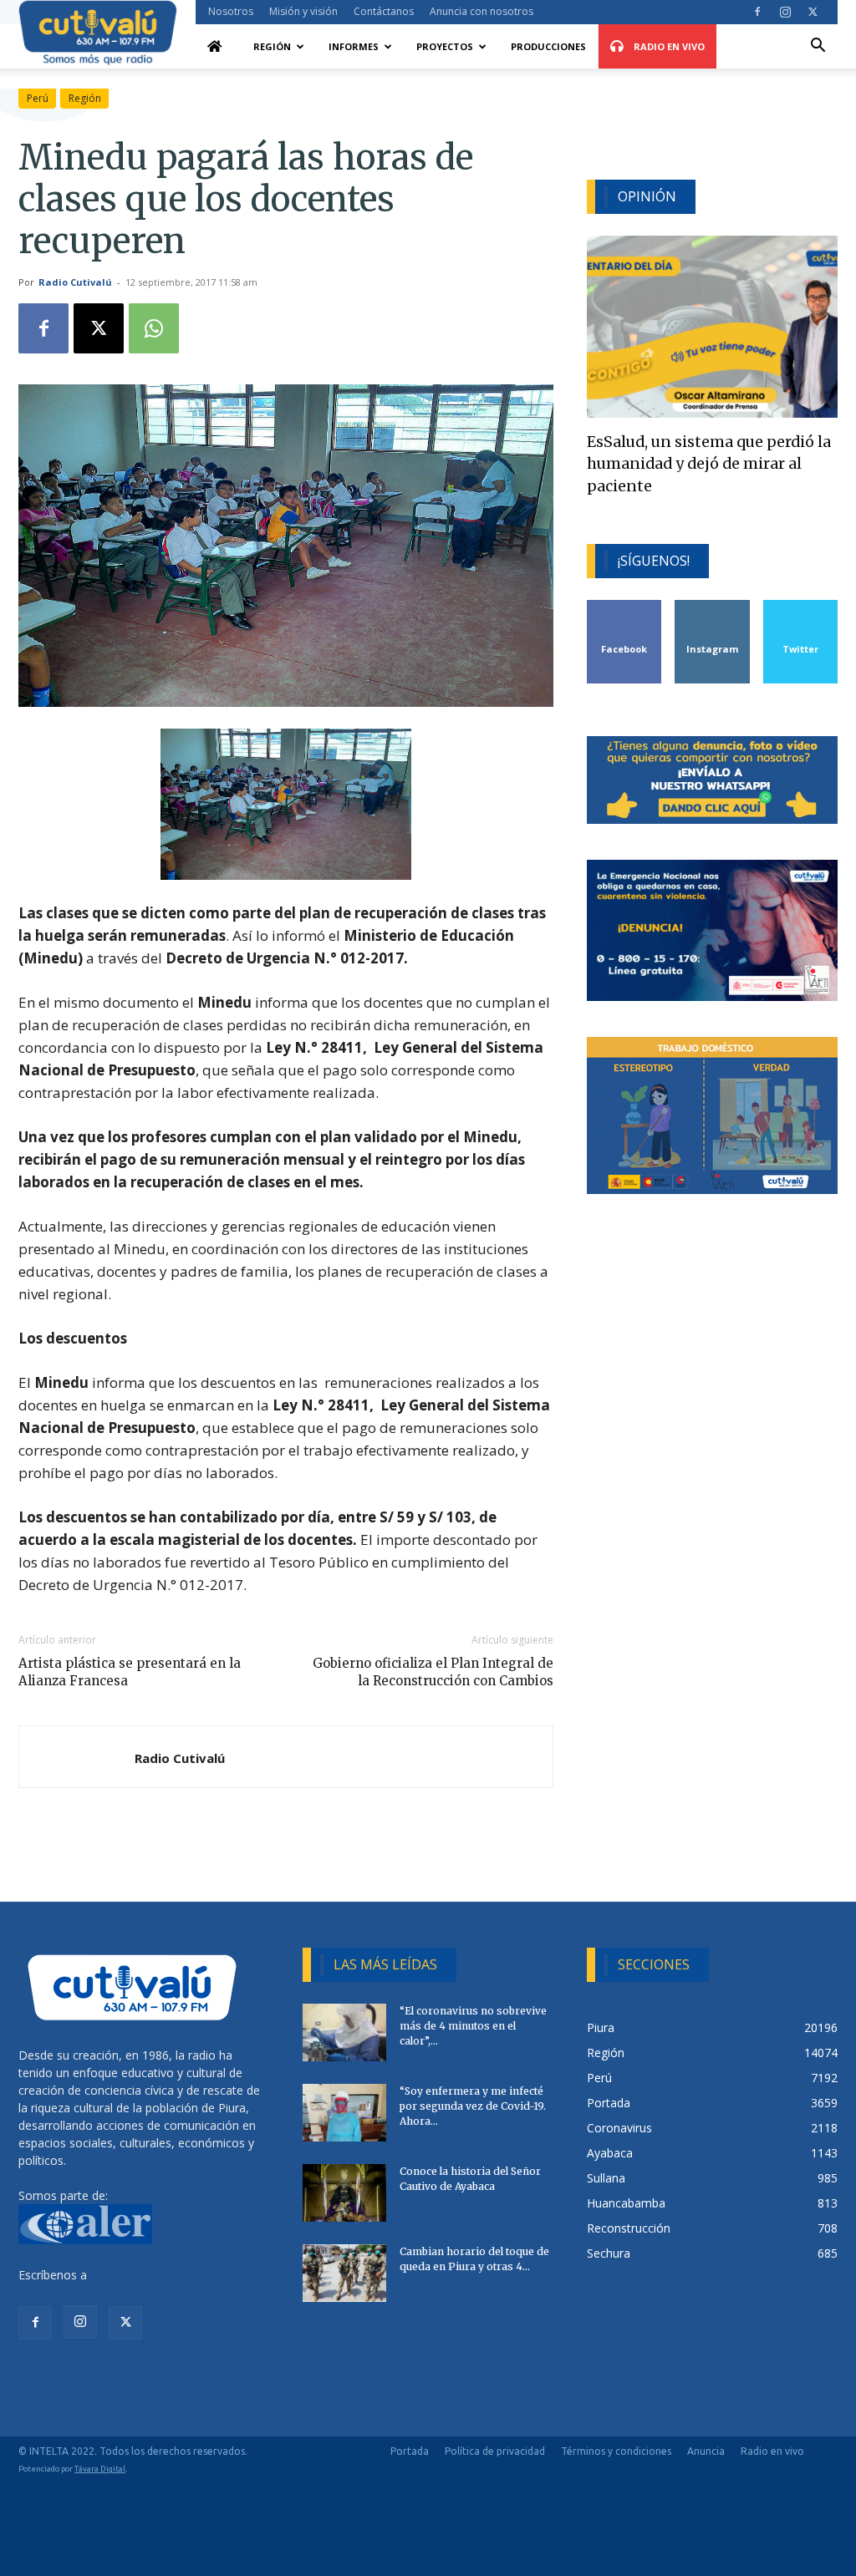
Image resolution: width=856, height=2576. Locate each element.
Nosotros (231, 11)
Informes (354, 46)
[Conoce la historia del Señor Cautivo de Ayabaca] (344, 2193)
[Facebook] (757, 12)
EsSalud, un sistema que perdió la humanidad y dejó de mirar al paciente (709, 464)
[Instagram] (785, 12)
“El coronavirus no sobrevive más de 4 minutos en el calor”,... (473, 2026)
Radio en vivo (772, 2451)
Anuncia (706, 2451)
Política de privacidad (495, 2451)
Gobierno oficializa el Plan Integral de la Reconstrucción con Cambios (433, 1672)
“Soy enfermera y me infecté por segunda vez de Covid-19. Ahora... (473, 2106)
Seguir (713, 606)
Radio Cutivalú (75, 282)
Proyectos (445, 46)
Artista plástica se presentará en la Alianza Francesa (130, 1672)
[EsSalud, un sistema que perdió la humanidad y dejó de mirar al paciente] (712, 327)
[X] (813, 12)
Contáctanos (384, 11)
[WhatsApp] (154, 328)
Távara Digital (100, 2469)
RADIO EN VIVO (668, 46)
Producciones (548, 46)
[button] (818, 47)
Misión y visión (303, 11)
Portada (410, 2451)
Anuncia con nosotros (481, 11)
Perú (38, 98)
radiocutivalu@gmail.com (158, 2275)
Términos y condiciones (616, 2451)
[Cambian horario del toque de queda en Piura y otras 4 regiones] (344, 2273)
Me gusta (625, 606)
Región (272, 46)
